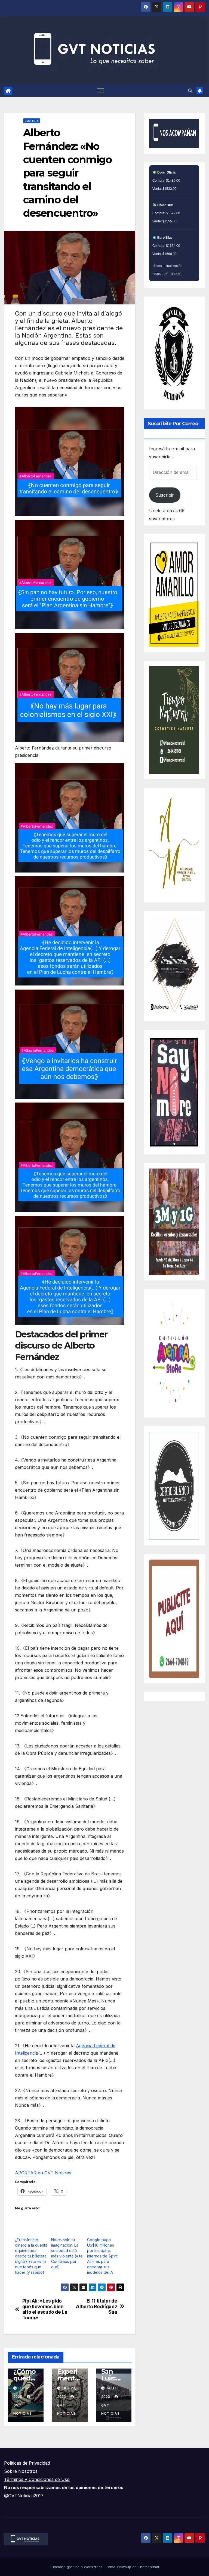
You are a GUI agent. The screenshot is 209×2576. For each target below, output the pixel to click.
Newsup (124, 2567)
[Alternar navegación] (100, 91)
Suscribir (165, 495)
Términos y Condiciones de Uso (37, 2479)
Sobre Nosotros (21, 2471)
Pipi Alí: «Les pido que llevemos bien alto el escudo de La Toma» (45, 2309)
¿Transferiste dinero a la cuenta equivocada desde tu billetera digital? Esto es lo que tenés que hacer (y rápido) (31, 2256)
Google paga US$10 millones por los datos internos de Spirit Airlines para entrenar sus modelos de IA (102, 2256)
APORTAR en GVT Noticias (43, 2173)
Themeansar (149, 2567)
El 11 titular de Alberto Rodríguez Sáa (96, 2306)
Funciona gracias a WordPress (77, 2567)
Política (32, 121)
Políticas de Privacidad (27, 2463)
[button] (190, 91)
